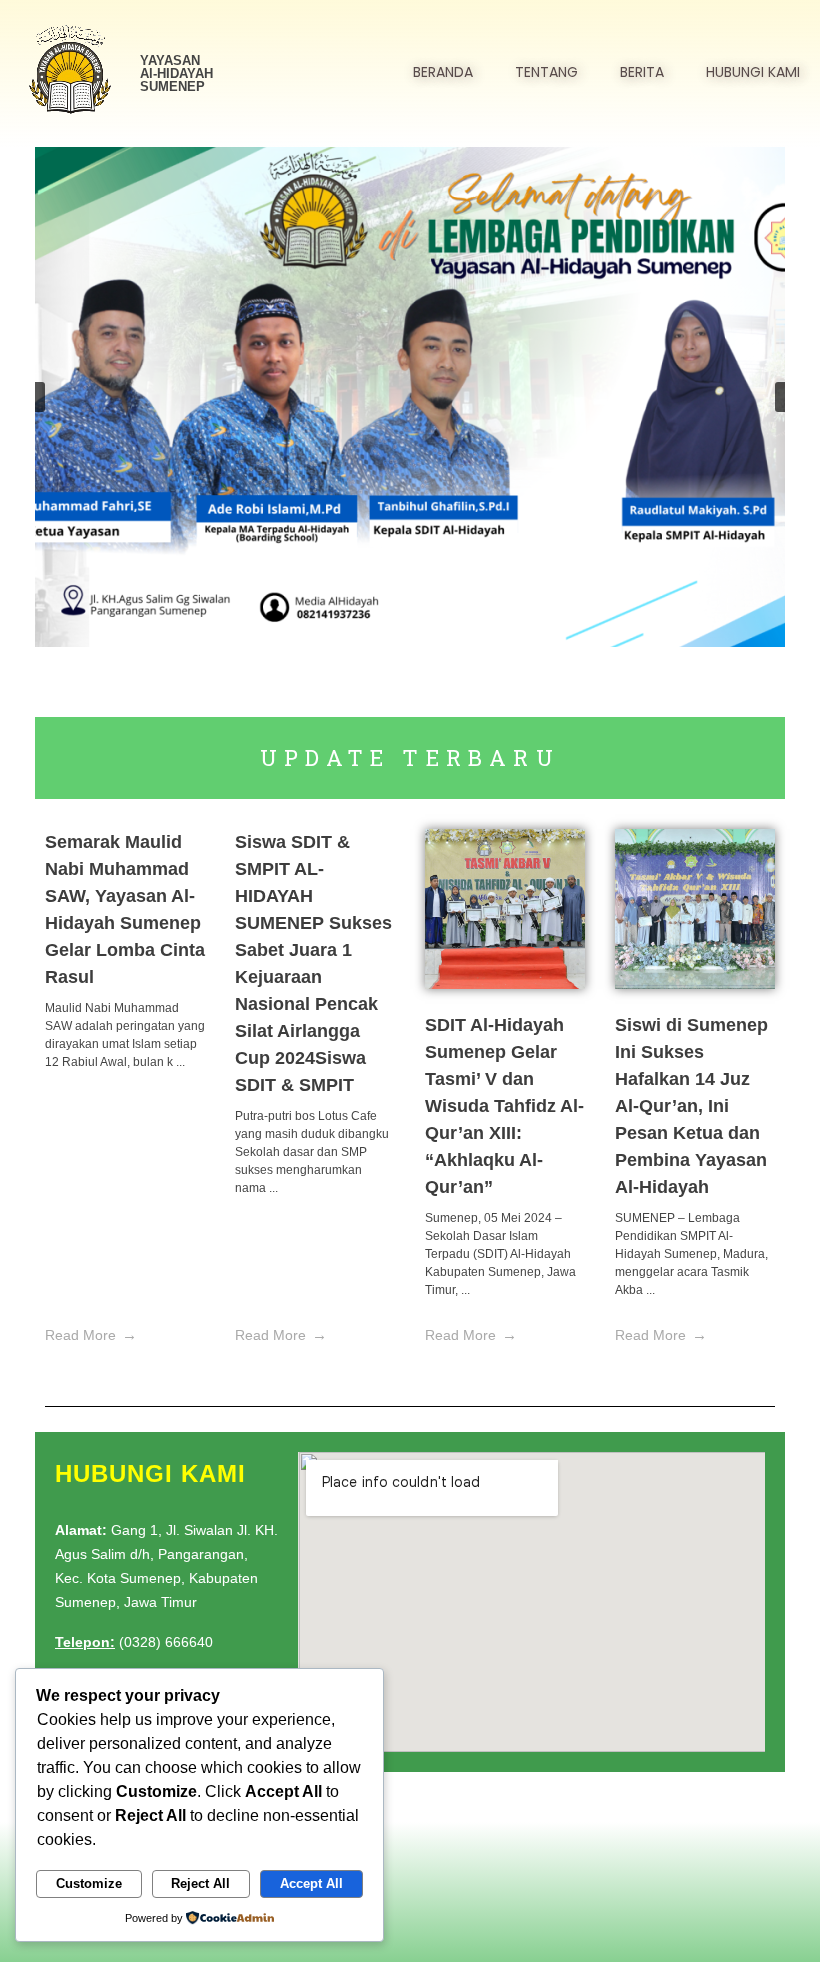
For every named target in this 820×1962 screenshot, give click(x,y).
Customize (89, 1883)
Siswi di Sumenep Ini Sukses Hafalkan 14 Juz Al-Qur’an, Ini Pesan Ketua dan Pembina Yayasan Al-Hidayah (691, 1106)
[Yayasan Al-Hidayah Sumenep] (70, 70)
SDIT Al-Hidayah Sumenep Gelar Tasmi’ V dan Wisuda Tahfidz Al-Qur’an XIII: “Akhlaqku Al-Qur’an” (504, 1106)
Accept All (311, 1883)
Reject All (200, 1883)
